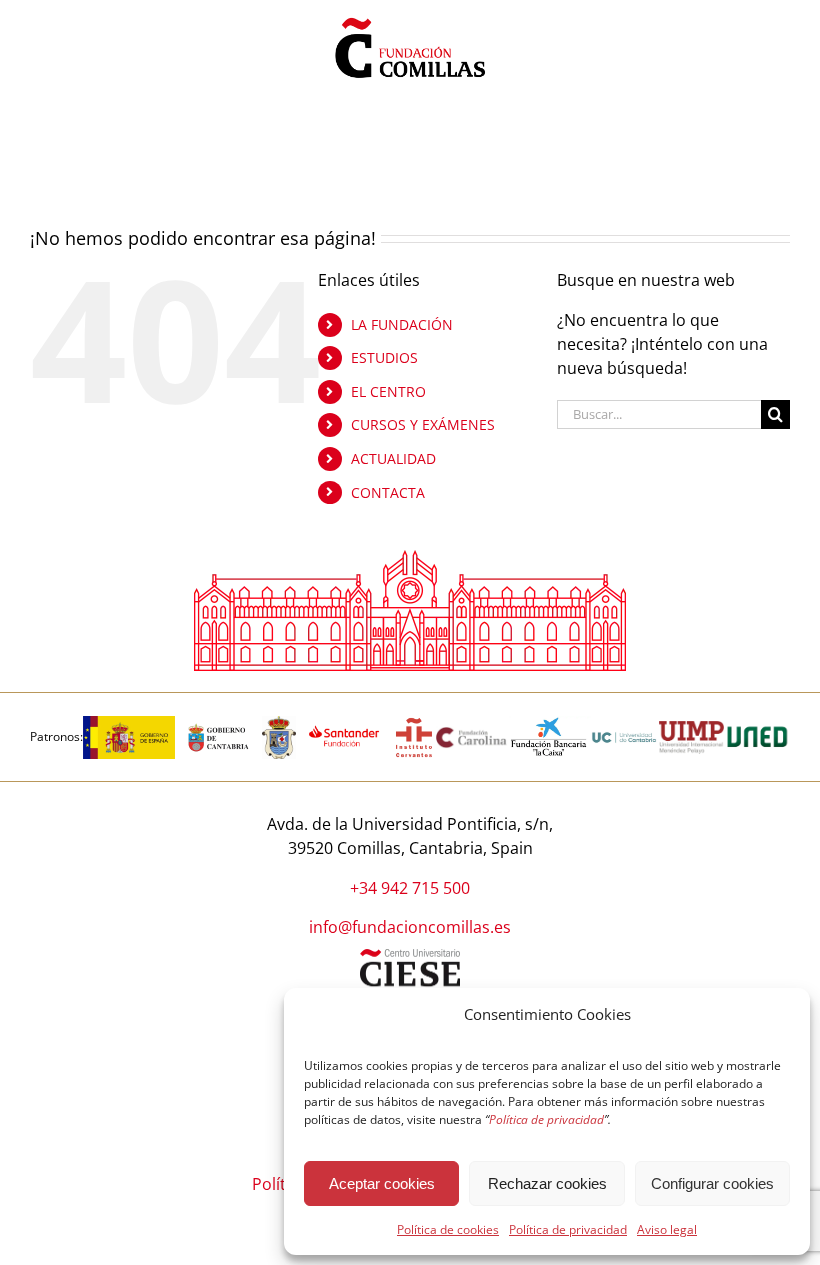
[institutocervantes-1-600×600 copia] (414, 724)
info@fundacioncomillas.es (410, 927)
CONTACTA (388, 492)
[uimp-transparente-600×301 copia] (691, 729)
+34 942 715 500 (410, 888)
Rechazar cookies (547, 1183)
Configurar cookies (712, 1183)
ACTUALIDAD (393, 458)
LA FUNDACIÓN (402, 324)
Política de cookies (448, 1229)
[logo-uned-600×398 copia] (757, 724)
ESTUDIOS (384, 357)
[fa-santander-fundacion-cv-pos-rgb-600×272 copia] (344, 724)
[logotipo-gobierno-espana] (129, 724)
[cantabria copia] (218, 724)
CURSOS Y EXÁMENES (423, 424)
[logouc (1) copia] (624, 724)
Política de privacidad (568, 1229)
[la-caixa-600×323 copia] (549, 724)
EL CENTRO (388, 391)
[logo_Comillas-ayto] (279, 724)
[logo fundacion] (410, 18)
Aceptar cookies (382, 1183)
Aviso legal (667, 1229)
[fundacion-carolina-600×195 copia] (472, 734)
